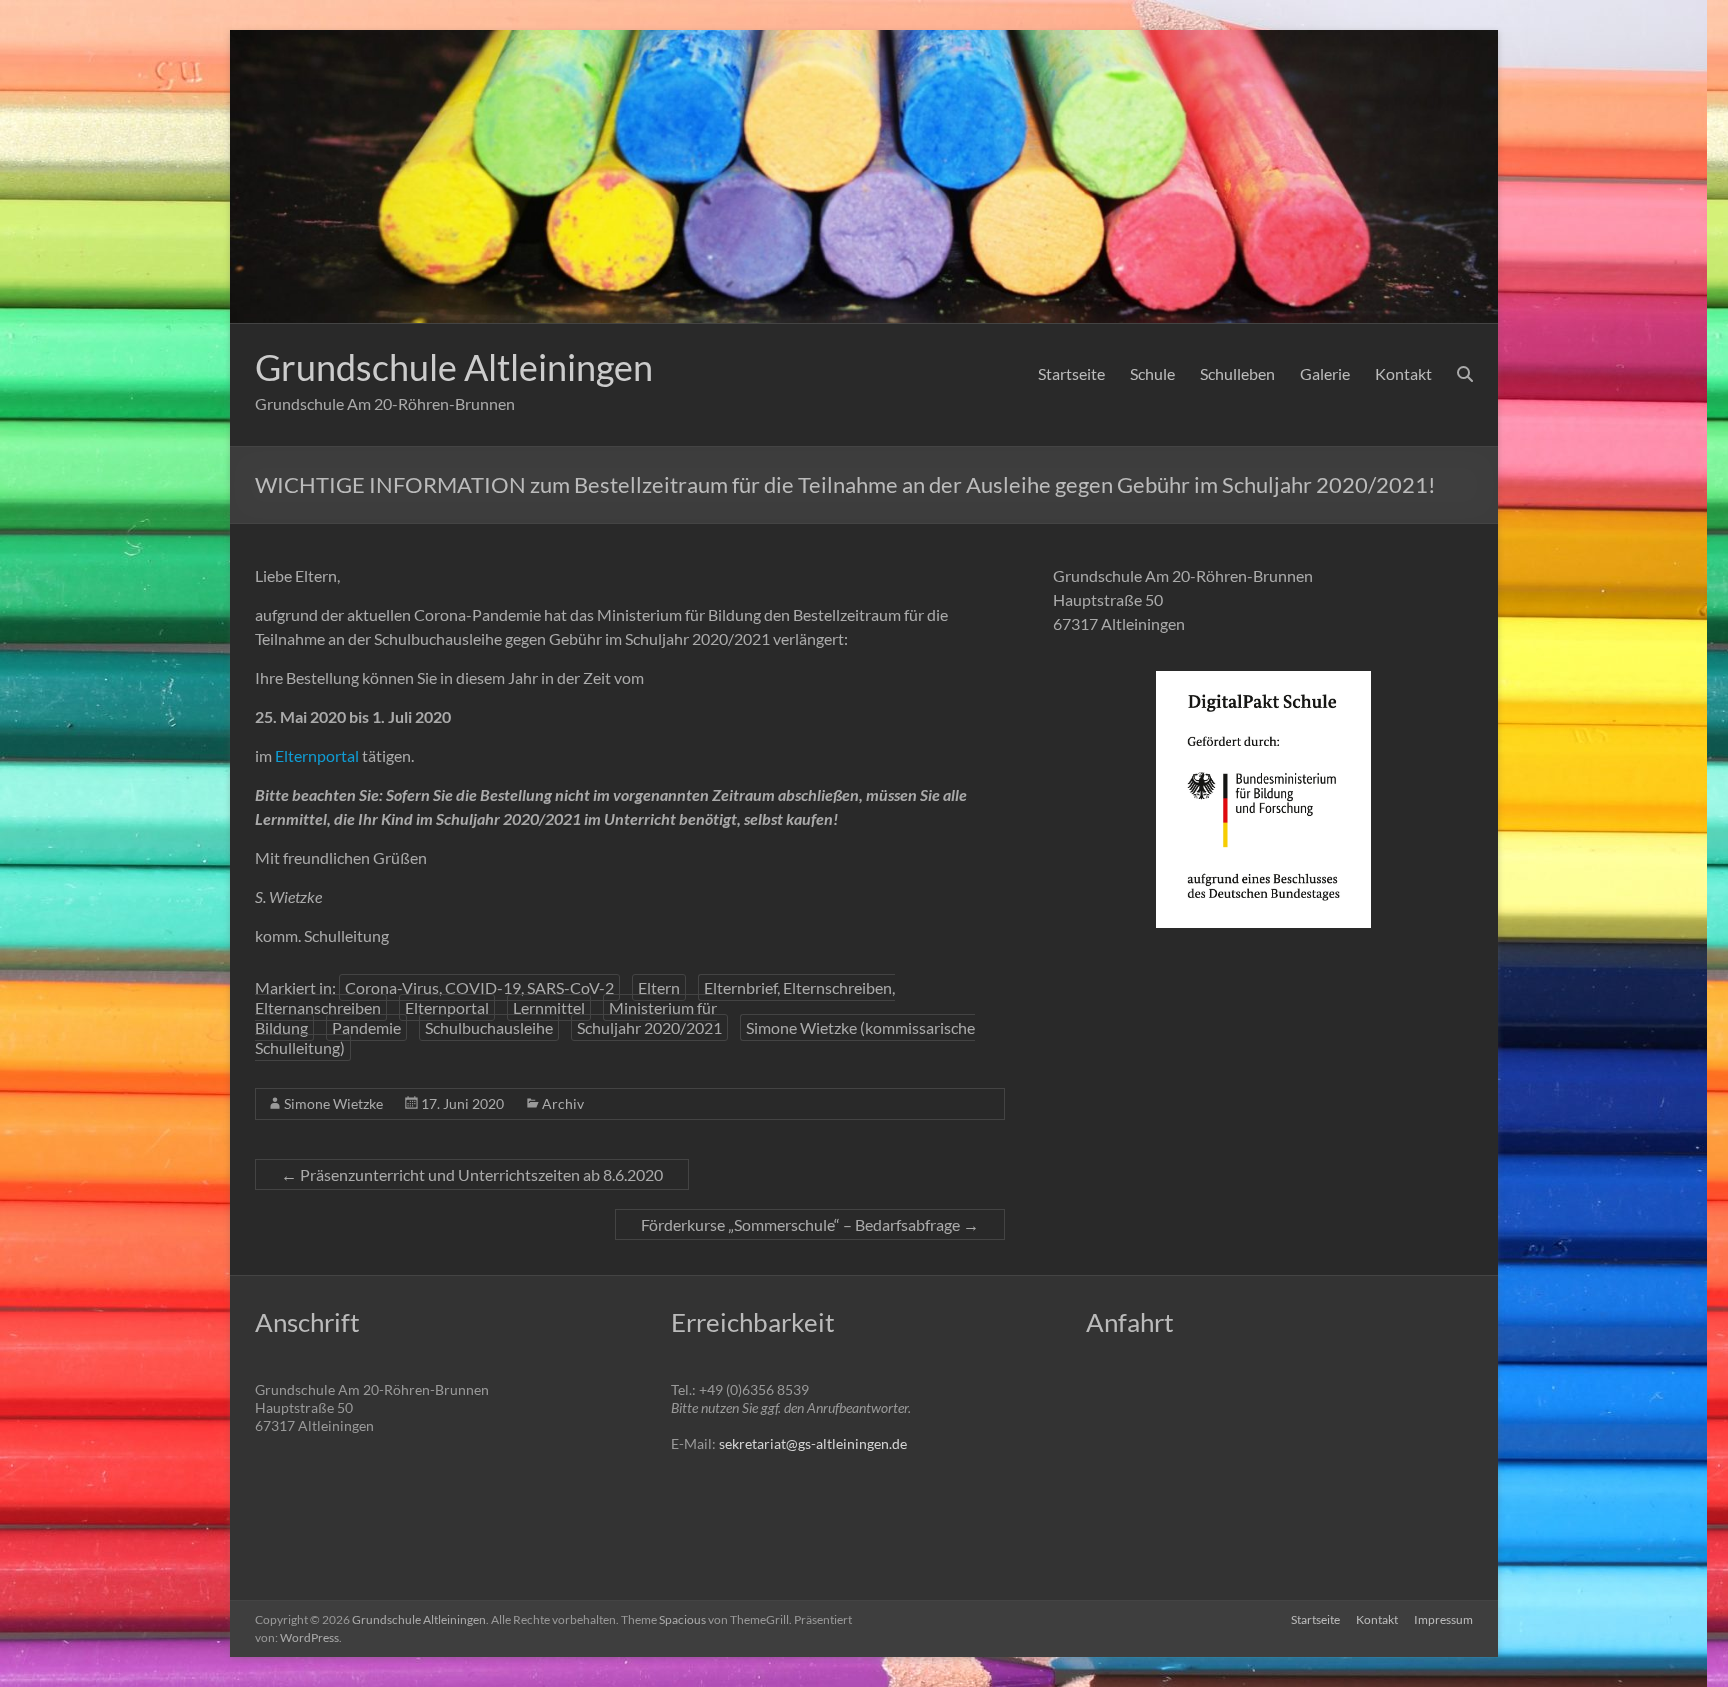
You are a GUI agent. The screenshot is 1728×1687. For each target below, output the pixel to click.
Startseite (1071, 373)
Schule (1152, 373)
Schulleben (1237, 373)
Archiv (563, 1103)
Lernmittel (549, 1007)
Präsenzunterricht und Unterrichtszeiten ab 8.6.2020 (472, 1174)
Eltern (659, 987)
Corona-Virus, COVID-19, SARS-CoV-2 (479, 987)
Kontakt (1403, 373)
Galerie (1325, 373)
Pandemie (366, 1027)
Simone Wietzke (333, 1103)
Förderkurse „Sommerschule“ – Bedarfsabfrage (810, 1224)
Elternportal (317, 755)
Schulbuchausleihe (489, 1027)
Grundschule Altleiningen (454, 367)
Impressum (1443, 1619)
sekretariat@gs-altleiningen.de (813, 1443)
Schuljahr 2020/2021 (649, 1027)
